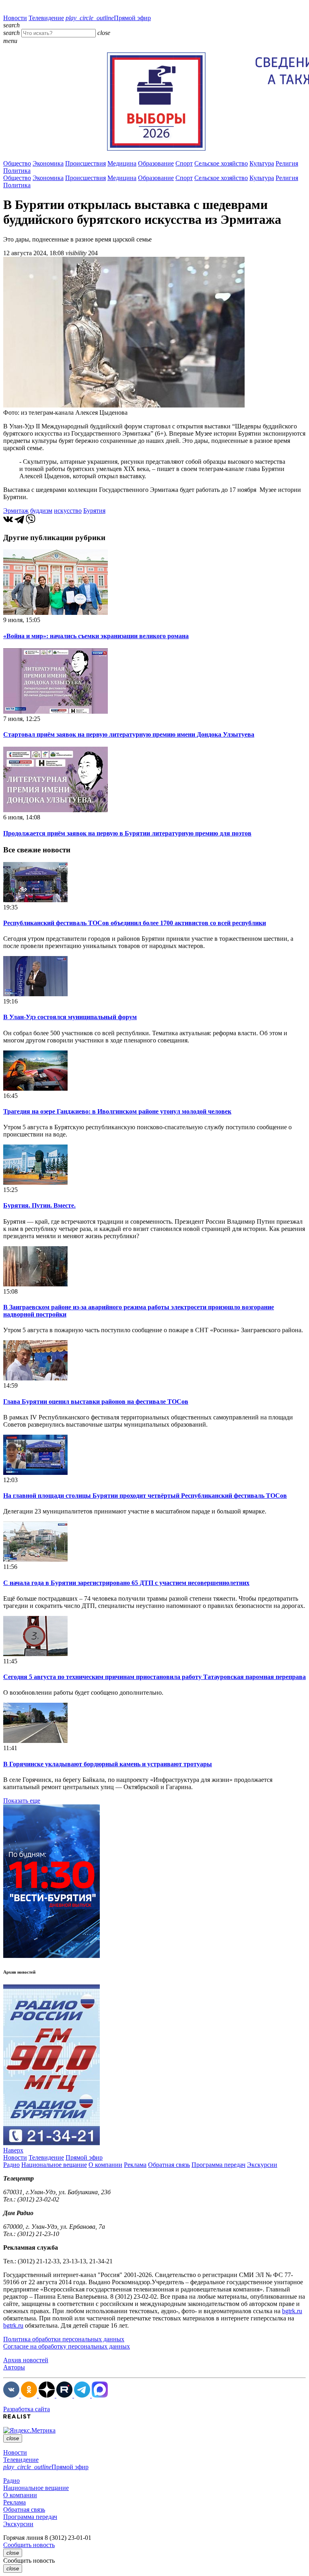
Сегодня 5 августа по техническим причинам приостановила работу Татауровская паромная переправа (154, 1677)
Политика (17, 171)
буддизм (41, 511)
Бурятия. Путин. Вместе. (39, 1205)
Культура (262, 163)
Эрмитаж (16, 511)
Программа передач (218, 2165)
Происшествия (85, 163)
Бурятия (94, 511)
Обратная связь (169, 2165)
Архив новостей (26, 2360)
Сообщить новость (29, 2545)
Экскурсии (262, 2165)
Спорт (184, 163)
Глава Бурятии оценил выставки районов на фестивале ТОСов (96, 1402)
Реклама (135, 2165)
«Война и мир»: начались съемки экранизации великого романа (96, 636)
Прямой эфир (108, 18)
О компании (105, 2165)
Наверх (13, 2150)
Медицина (122, 163)
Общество (17, 163)
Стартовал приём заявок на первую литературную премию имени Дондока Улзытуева (129, 734)
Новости (15, 18)
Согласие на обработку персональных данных (67, 2346)
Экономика (48, 163)
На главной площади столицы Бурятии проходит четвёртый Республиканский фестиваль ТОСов (145, 1496)
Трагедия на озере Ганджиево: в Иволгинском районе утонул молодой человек (117, 1111)
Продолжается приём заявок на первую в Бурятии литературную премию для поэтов (127, 833)
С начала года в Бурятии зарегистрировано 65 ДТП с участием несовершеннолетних (126, 1583)
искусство (68, 511)
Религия (287, 163)
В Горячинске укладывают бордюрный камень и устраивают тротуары (108, 1764)
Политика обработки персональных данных (64, 2339)
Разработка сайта (27, 2409)
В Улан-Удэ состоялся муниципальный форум (70, 1017)
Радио (11, 2165)
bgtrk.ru (292, 2311)
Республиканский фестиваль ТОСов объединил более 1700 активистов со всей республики (135, 923)
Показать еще (22, 1801)
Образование (156, 163)
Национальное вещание (54, 2165)
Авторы (14, 2367)
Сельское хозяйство (221, 163)
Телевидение (46, 18)
